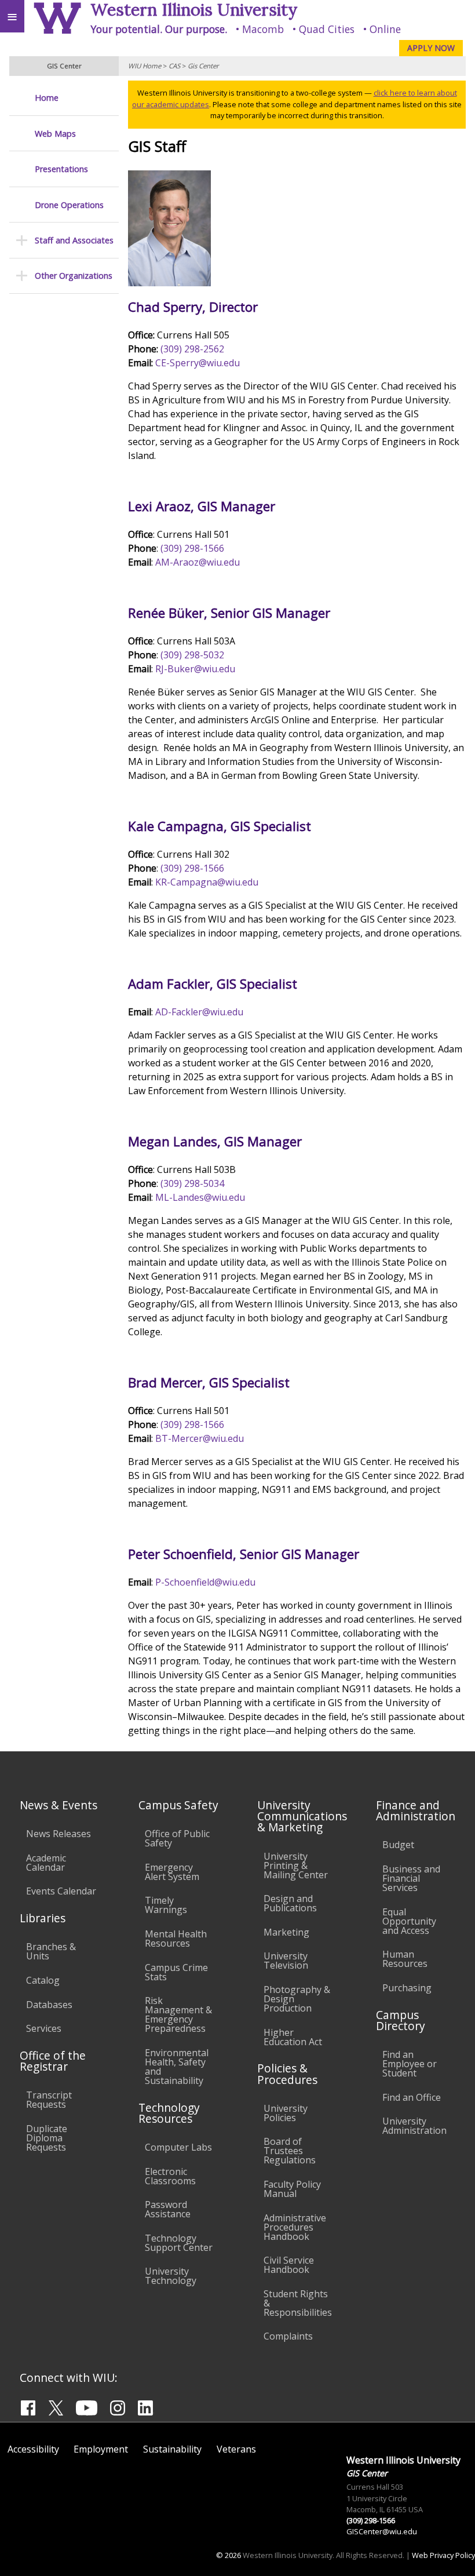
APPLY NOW (431, 48)
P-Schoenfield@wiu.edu (205, 1582)
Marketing (286, 1932)
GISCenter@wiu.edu (382, 2531)
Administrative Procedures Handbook (295, 2227)
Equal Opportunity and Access (409, 1921)
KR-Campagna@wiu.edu (207, 882)
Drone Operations (69, 205)
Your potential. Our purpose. (159, 29)
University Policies (286, 2113)
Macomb (263, 29)
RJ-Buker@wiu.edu (195, 669)
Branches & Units (51, 1951)
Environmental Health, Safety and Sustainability (177, 2067)
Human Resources (405, 1959)
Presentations (61, 169)
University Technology (171, 2276)
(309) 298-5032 (192, 655)
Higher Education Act (293, 2037)
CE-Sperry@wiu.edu (198, 363)
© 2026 (229, 2555)
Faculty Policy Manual (292, 2189)
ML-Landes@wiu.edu (200, 1197)
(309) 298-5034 (192, 1183)
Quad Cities (327, 29)
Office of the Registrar (53, 2061)
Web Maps (55, 134)
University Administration (414, 2126)
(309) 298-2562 (192, 349)
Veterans (236, 2449)
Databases (49, 2005)
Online (385, 29)
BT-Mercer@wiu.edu (200, 1438)
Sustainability (172, 2449)
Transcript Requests (49, 2100)
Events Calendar (61, 1891)
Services (44, 2028)
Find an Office (412, 2097)
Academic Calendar (46, 1863)
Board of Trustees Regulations (290, 2151)
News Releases (59, 1834)
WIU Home (145, 66)
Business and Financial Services (411, 1878)
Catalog (43, 1980)
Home (47, 98)
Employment (101, 2449)
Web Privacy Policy (443, 2555)
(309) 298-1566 (192, 548)
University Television (286, 1961)
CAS (174, 66)
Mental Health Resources (176, 1939)
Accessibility (33, 2449)
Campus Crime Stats (176, 1972)
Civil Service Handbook (289, 2265)
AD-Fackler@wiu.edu (199, 1012)
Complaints (288, 2336)
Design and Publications (290, 1903)
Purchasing (407, 1988)
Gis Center (203, 66)
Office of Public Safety (177, 1838)
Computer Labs (178, 2147)
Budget (398, 1845)
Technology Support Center (179, 2243)
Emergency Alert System (172, 1872)
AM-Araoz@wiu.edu (198, 562)
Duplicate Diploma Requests (47, 2138)
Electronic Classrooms (170, 2176)
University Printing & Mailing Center (296, 1865)
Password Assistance (168, 2209)
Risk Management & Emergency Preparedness (178, 2014)
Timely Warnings (166, 1905)
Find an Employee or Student (410, 2064)
